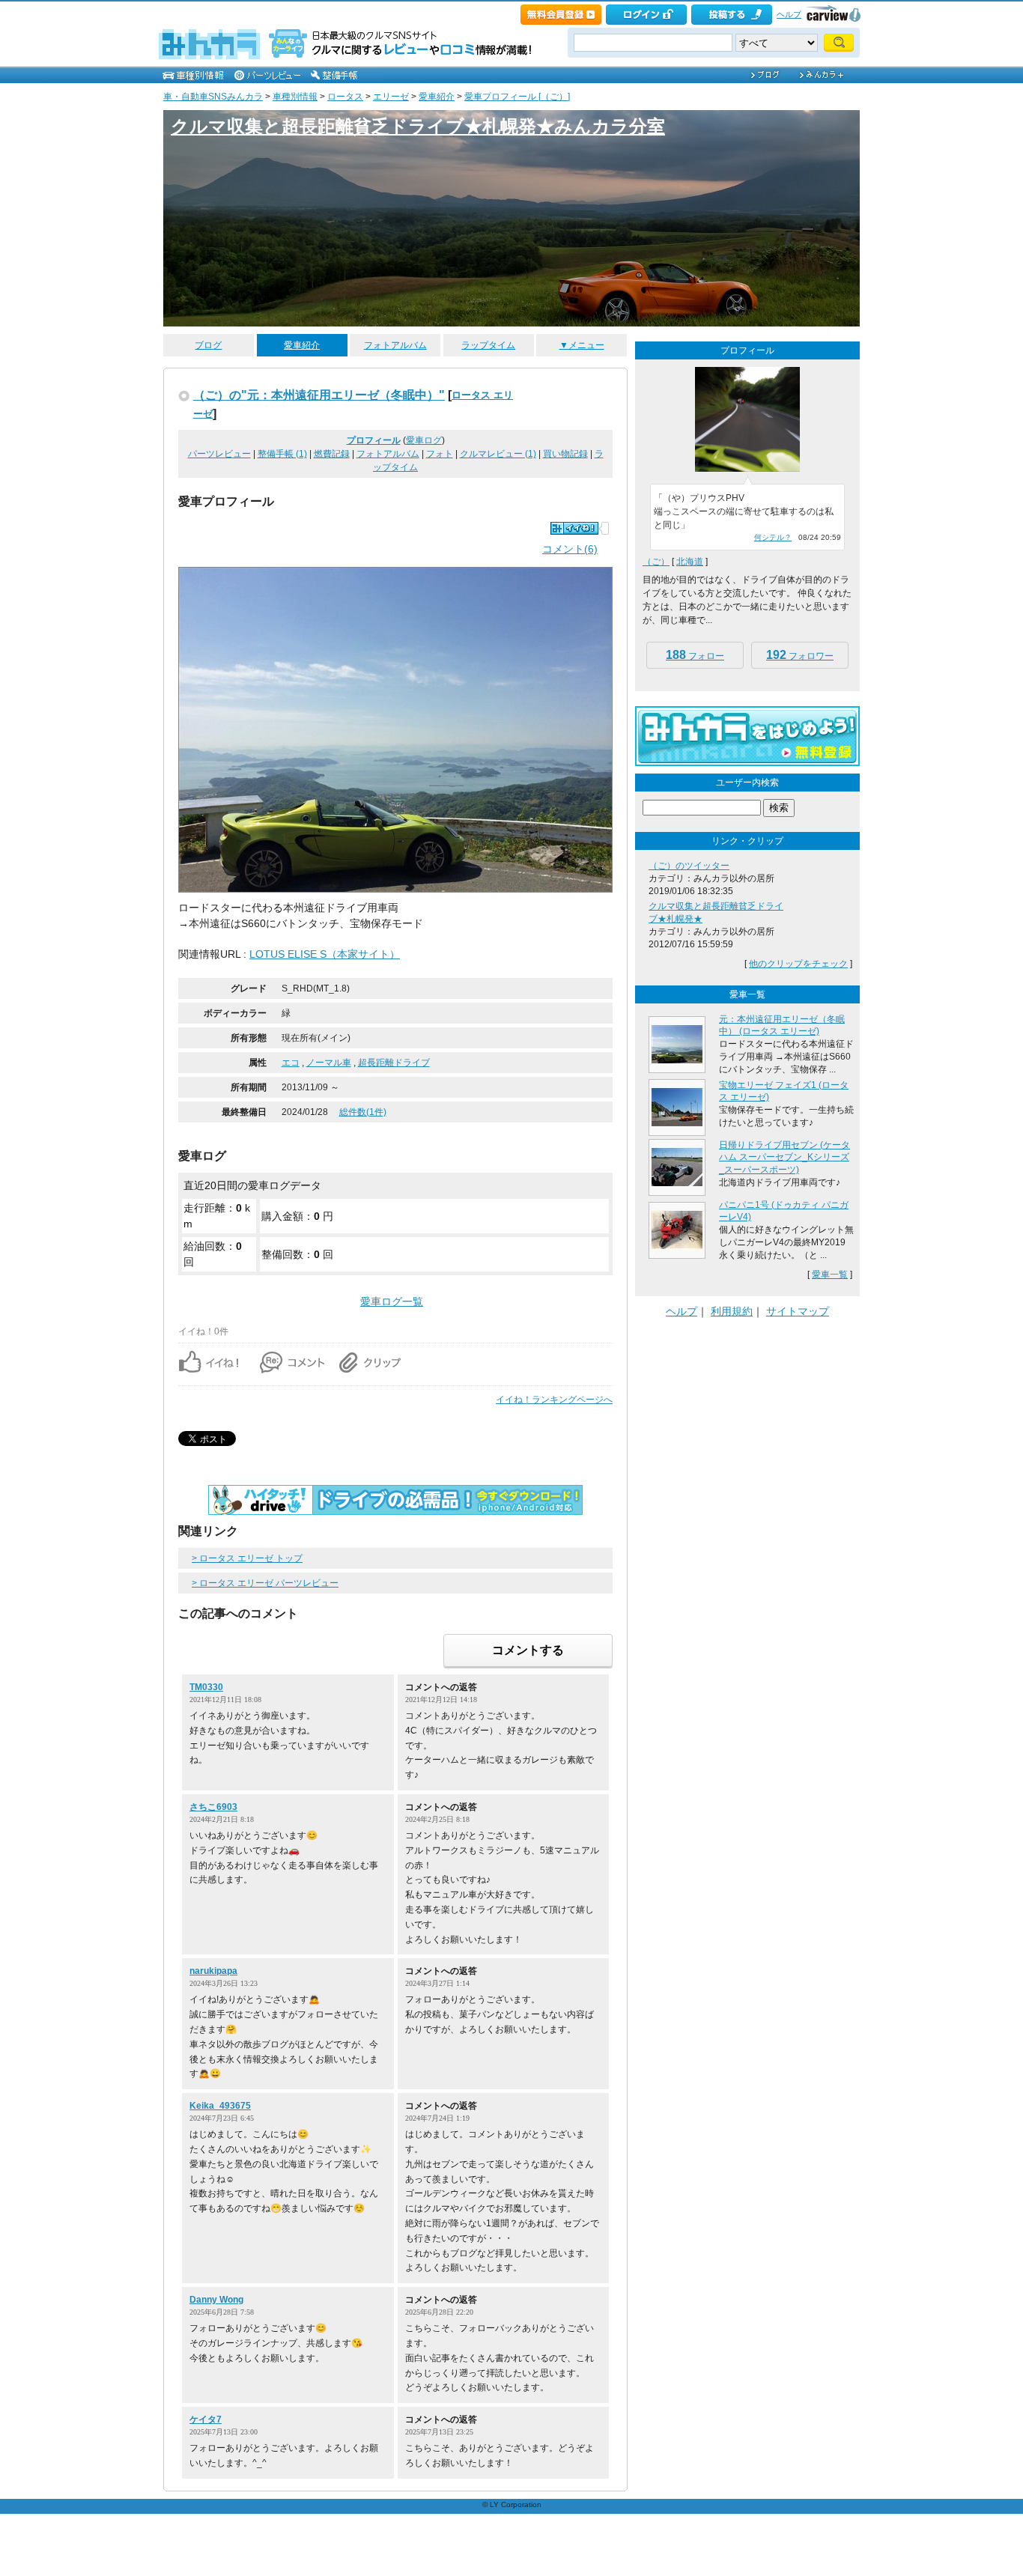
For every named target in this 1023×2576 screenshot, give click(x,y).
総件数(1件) (363, 1112)
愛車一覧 (830, 1275)
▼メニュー (582, 345)
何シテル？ (773, 537)
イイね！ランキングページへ (554, 1400)
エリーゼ (391, 97)
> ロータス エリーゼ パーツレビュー (265, 1583)
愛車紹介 (437, 97)
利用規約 (732, 1311)
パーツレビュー (219, 454)
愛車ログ (424, 440)
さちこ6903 (213, 1807)
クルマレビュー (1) (498, 454)
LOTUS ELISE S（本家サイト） (325, 954)
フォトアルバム (395, 345)
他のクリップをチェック (798, 964)
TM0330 (206, 1687)
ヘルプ (789, 14)
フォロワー (800, 655)
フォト (440, 454)
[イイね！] (574, 528)
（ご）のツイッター (689, 866)
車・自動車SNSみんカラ (213, 97)
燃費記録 (332, 454)
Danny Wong (216, 2300)
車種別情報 (295, 97)
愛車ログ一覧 (392, 1301)
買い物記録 (565, 454)
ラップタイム (488, 345)
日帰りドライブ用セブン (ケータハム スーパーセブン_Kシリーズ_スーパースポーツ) (784, 1158)
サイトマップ (798, 1311)
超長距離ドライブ (394, 1063)
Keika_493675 (220, 2106)
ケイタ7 (206, 2419)
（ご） (656, 562)
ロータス (345, 97)
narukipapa (213, 1971)
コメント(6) (570, 549)
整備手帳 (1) (282, 454)
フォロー (695, 655)
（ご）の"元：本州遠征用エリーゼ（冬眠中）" (319, 395)
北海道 (690, 562)
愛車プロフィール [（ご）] (517, 97)
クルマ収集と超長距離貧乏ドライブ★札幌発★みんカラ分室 (418, 126)
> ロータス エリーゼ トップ (247, 1558)
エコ (291, 1063)
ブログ (208, 345)
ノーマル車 (329, 1063)
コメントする (528, 1650)
